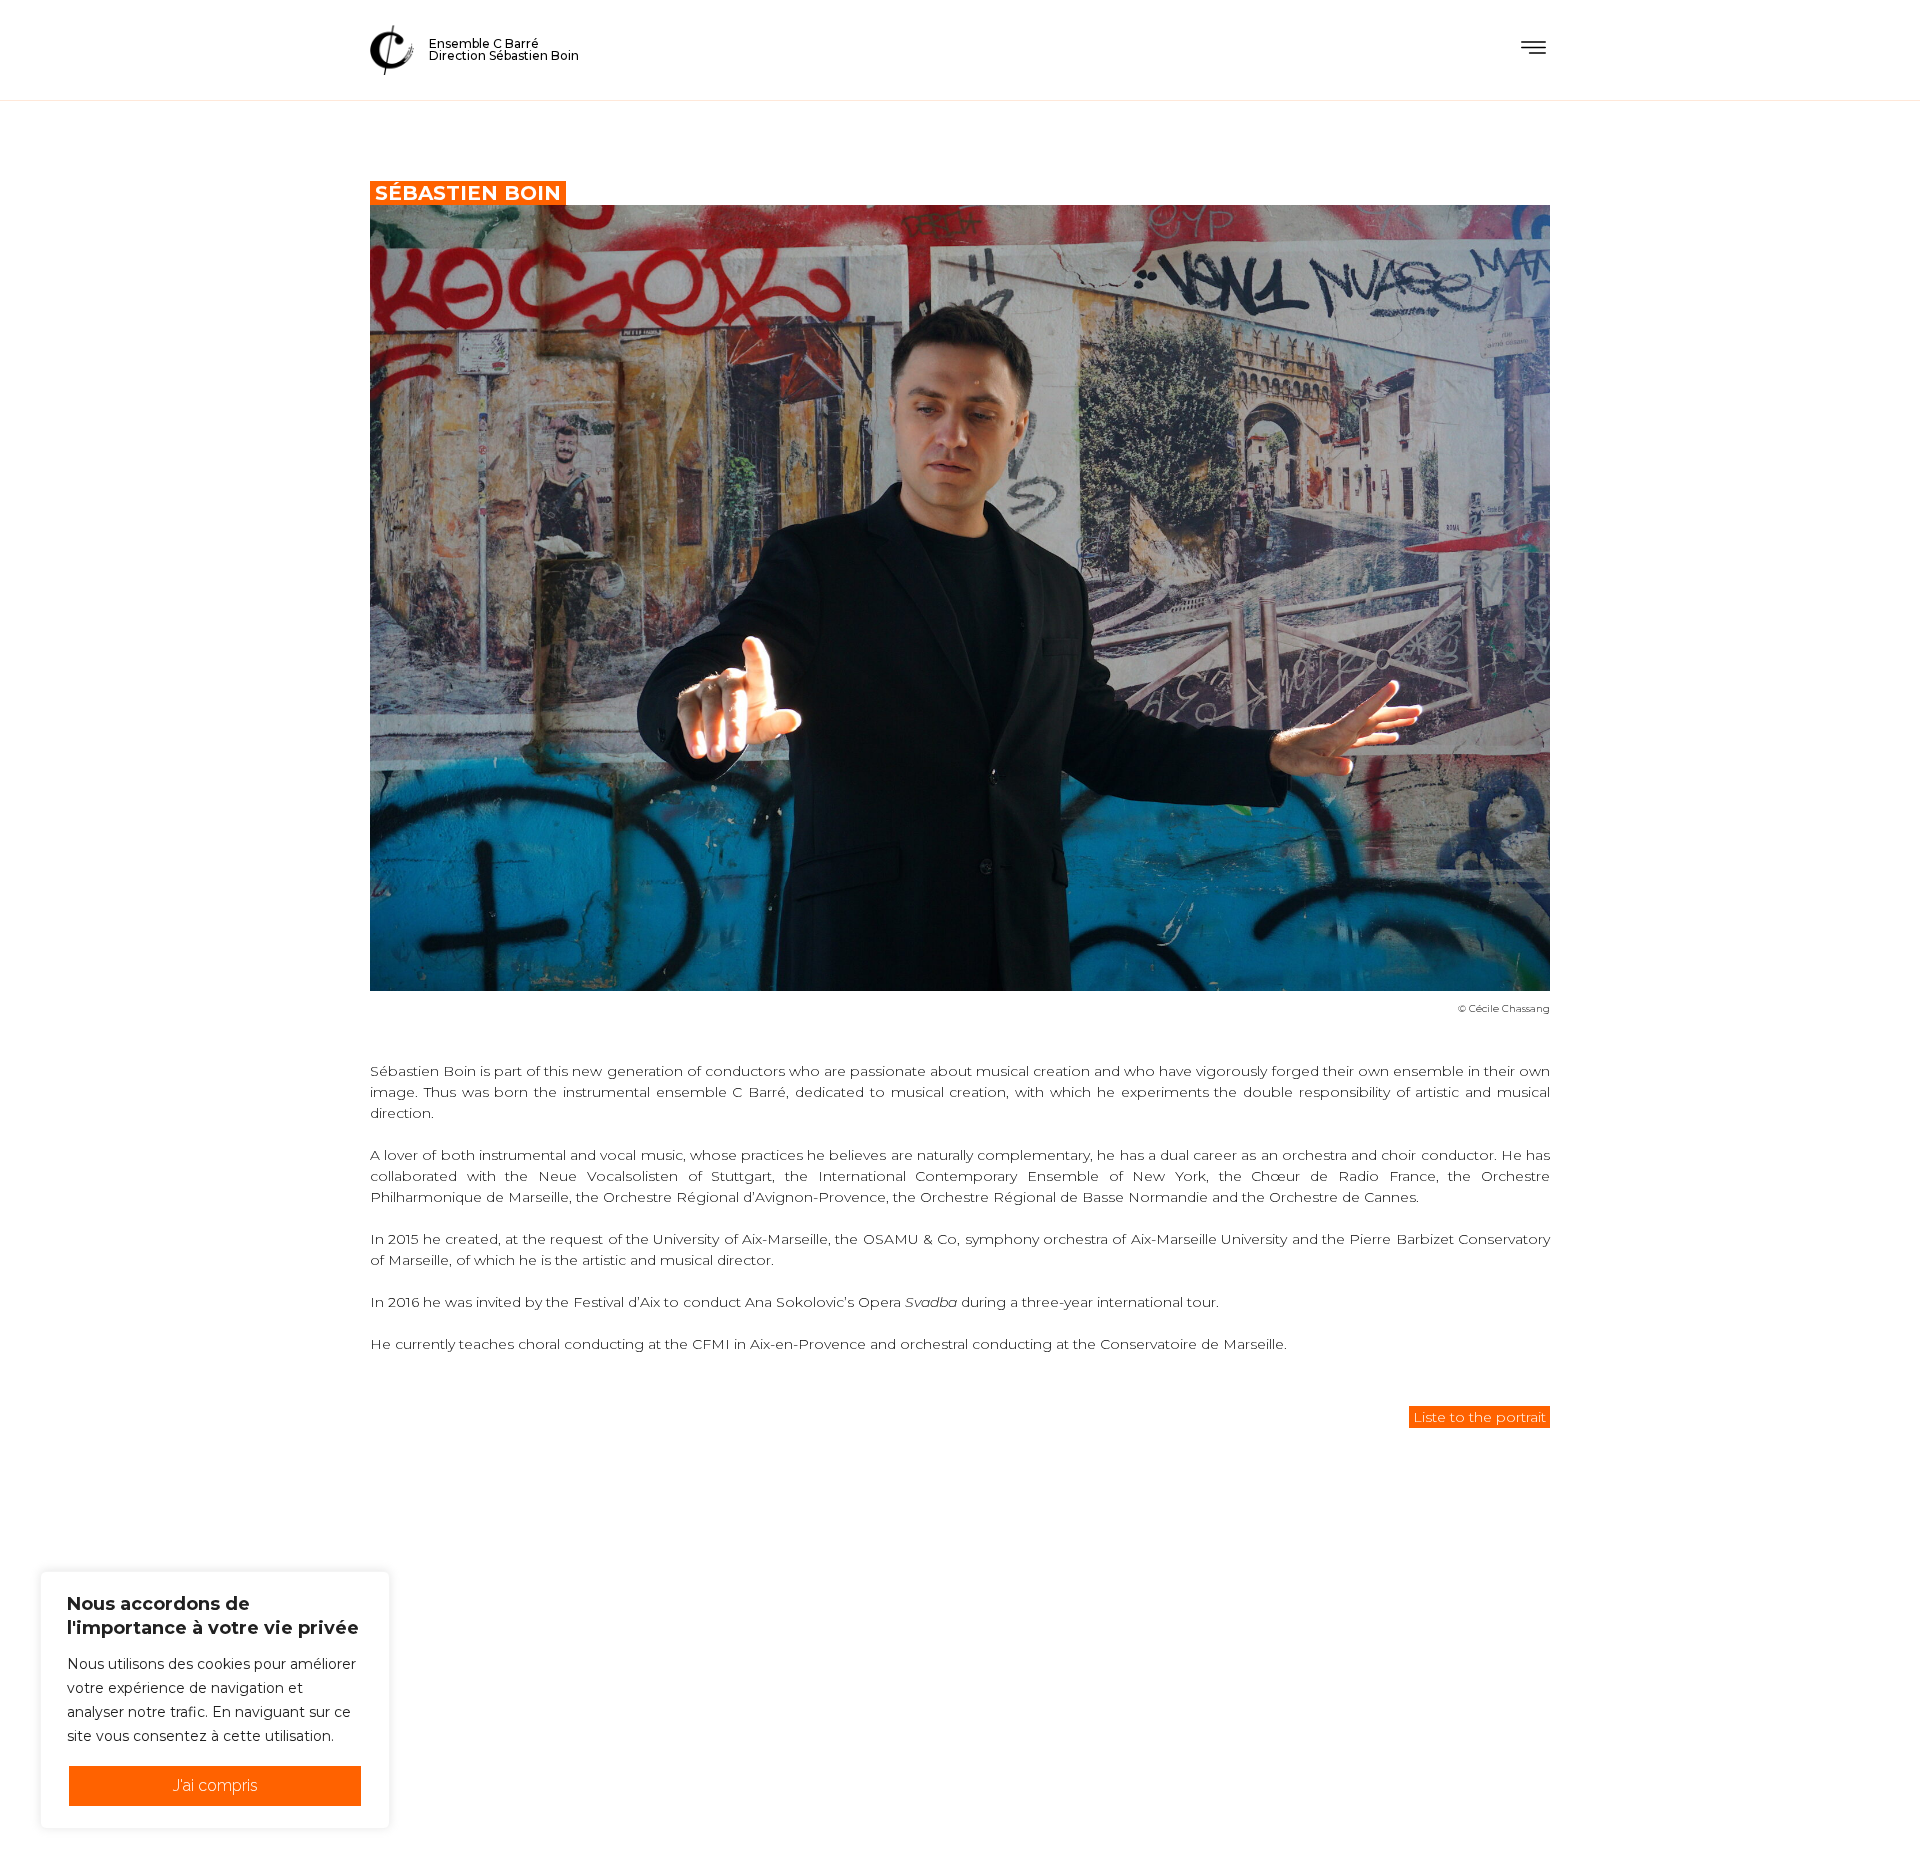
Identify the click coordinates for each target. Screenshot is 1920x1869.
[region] (215, 1700)
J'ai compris (215, 1785)
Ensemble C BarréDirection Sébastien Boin (504, 49)
